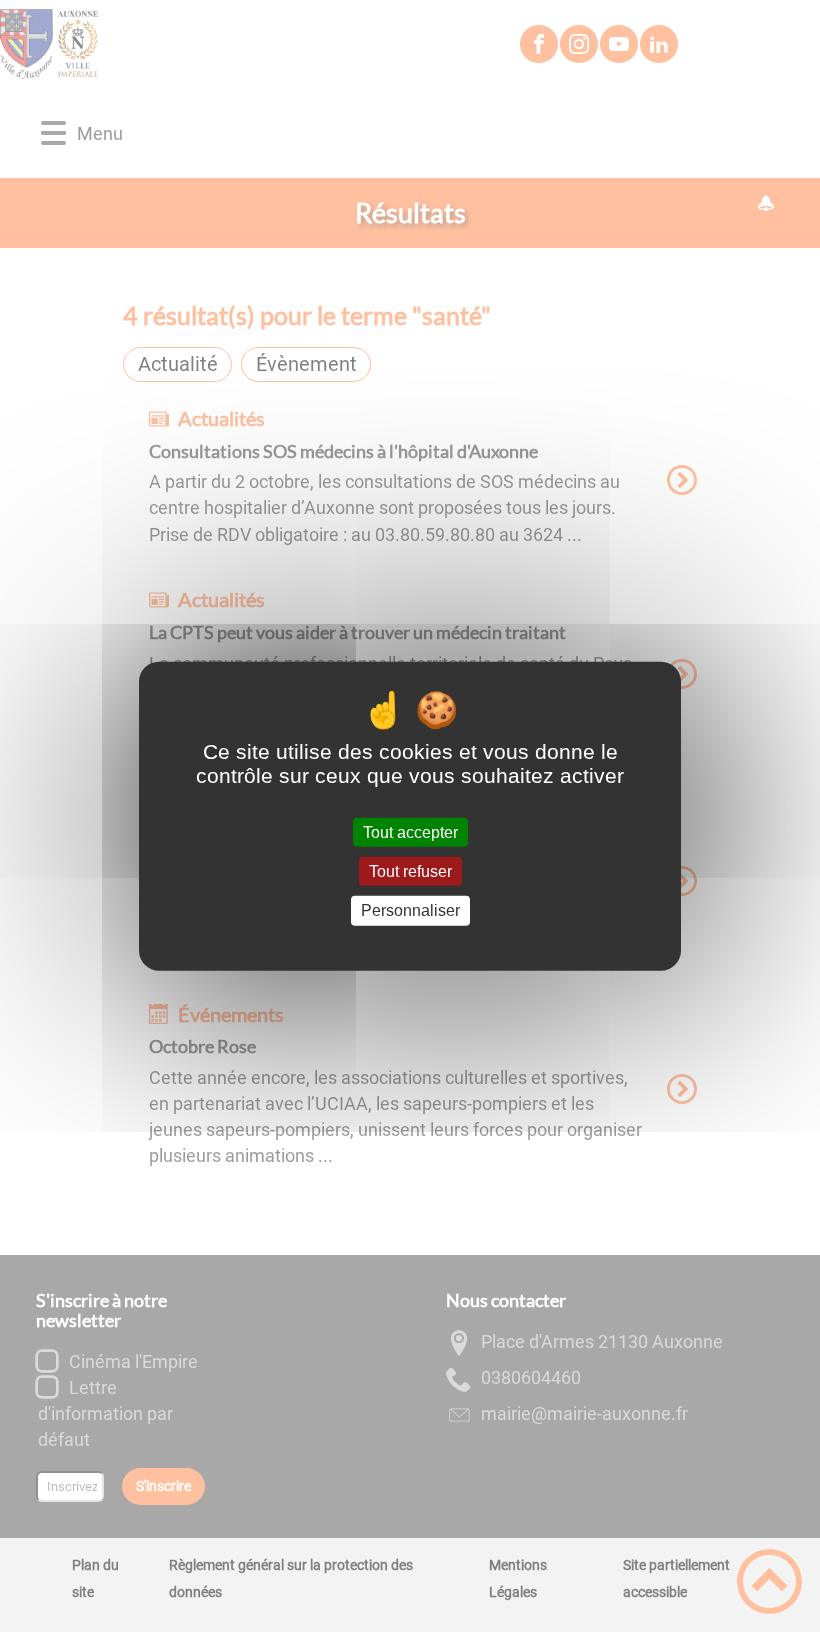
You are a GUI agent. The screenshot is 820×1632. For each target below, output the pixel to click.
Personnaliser (410, 910)
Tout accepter (410, 832)
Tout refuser (410, 871)
